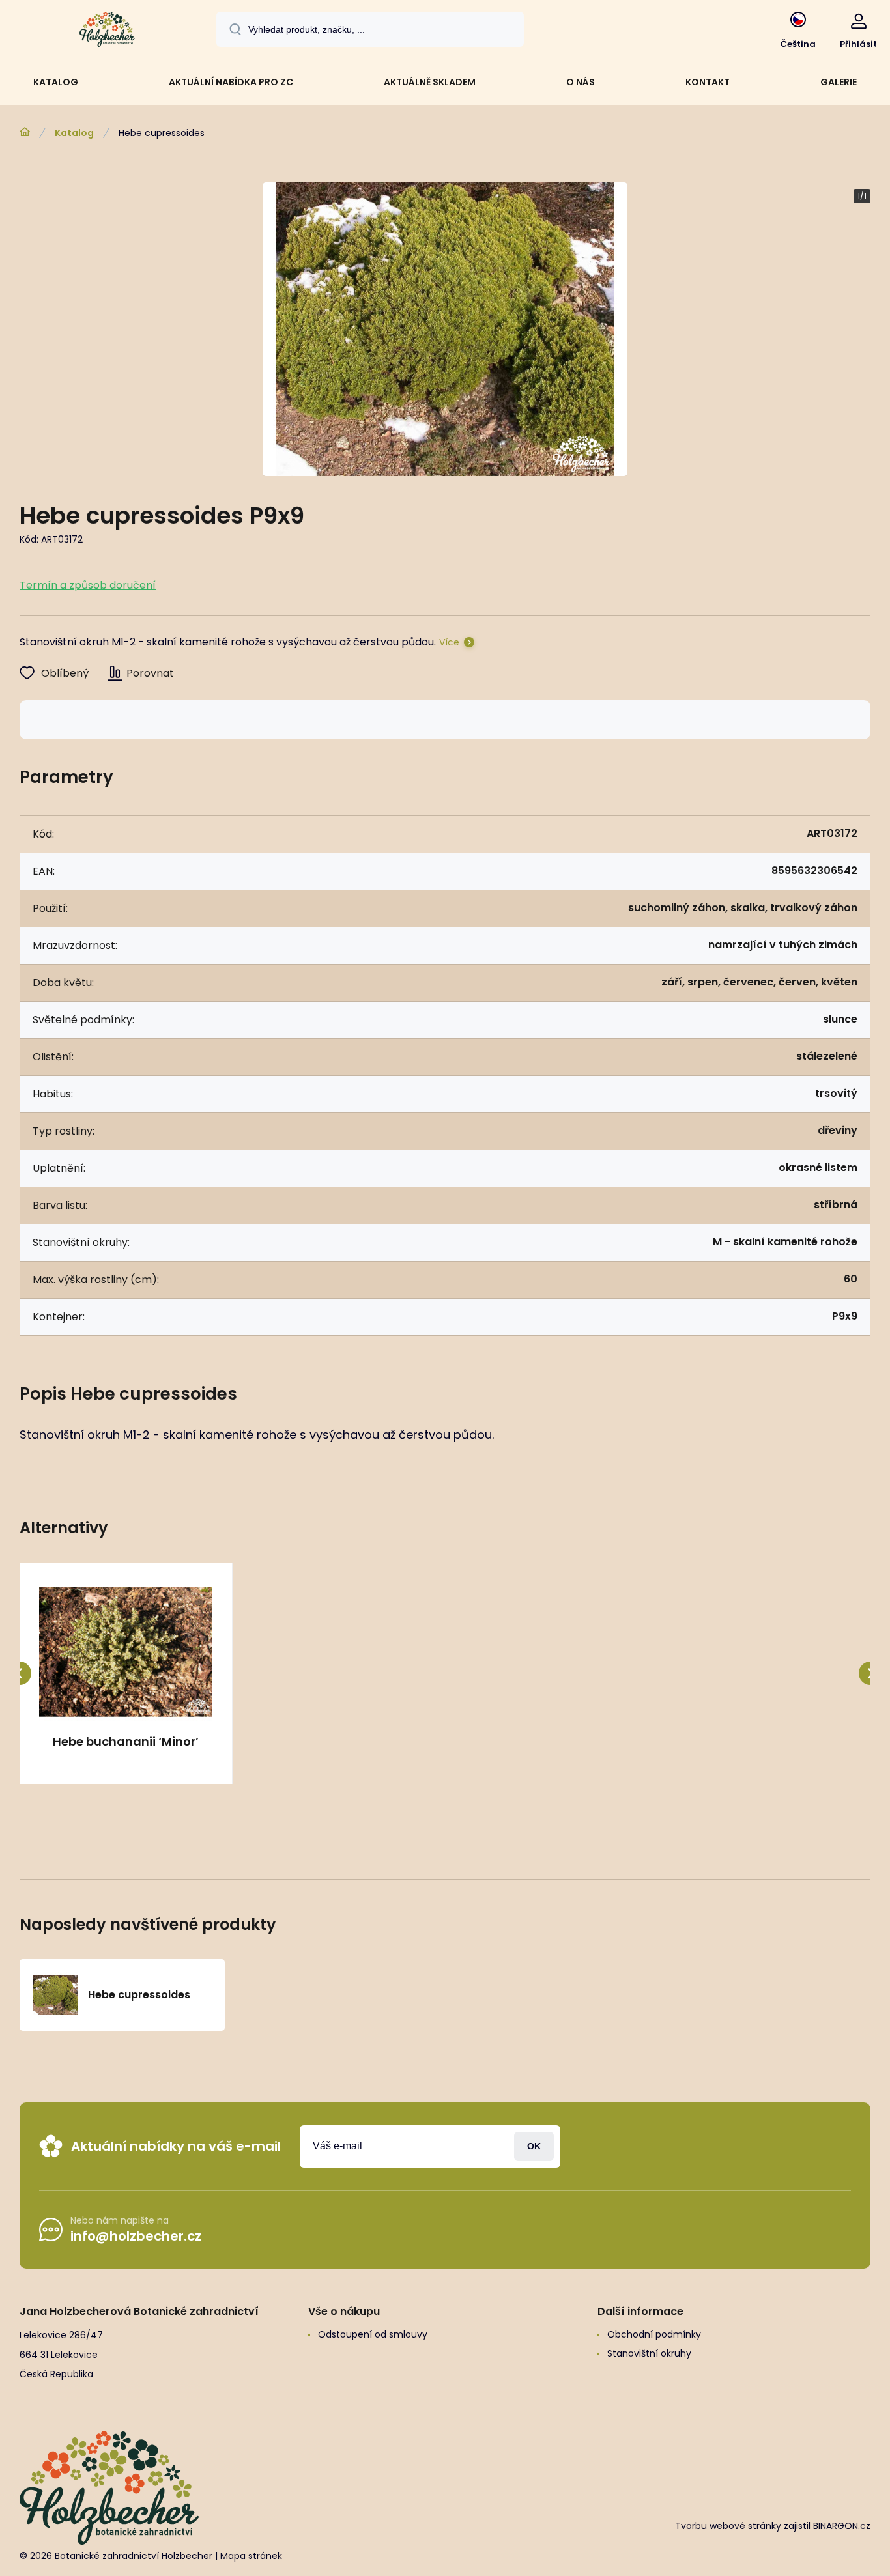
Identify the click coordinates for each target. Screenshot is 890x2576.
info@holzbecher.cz (136, 2236)
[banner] (107, 31)
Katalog (74, 133)
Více (449, 642)
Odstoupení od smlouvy (373, 2334)
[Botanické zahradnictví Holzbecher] (25, 132)
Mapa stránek (251, 2556)
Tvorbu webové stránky (728, 2526)
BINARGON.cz (842, 2526)
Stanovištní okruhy (649, 2353)
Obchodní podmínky (654, 2334)
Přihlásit (534, 2146)
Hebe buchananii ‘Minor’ (126, 1742)
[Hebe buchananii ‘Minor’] (126, 1652)
